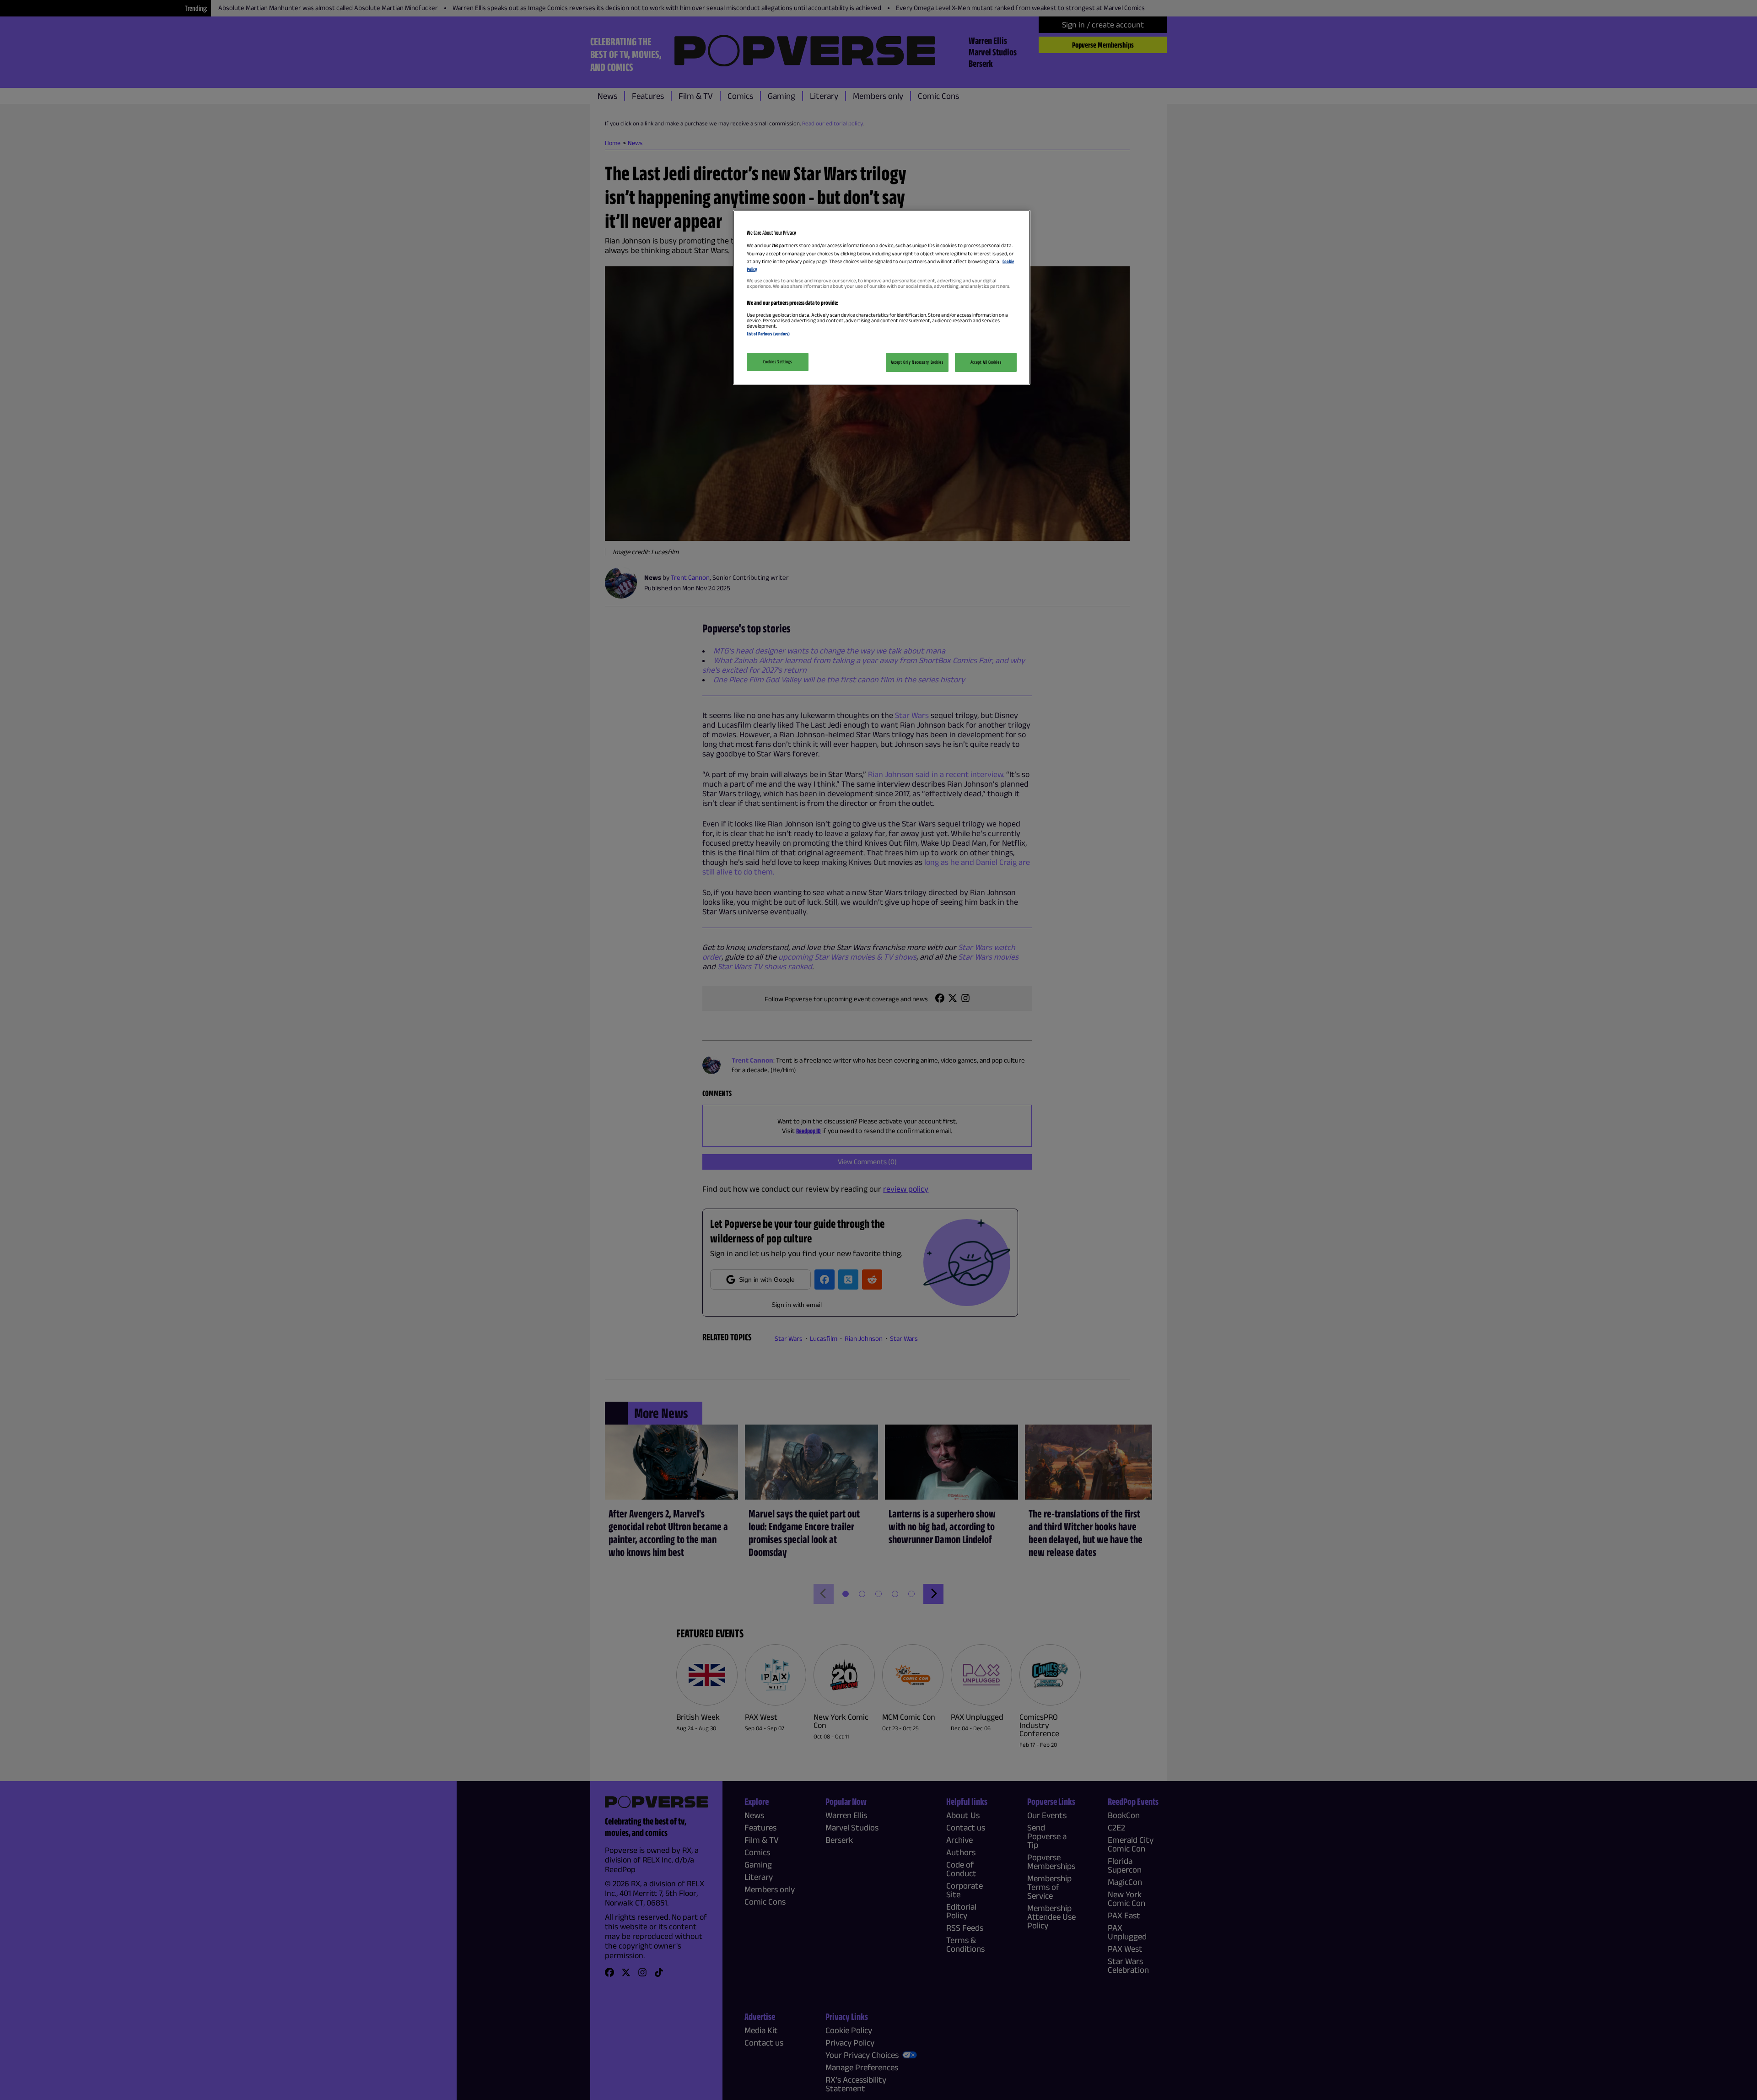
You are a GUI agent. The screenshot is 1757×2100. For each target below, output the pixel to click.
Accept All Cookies (986, 362)
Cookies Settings (777, 362)
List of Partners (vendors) (768, 334)
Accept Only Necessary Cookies (917, 362)
